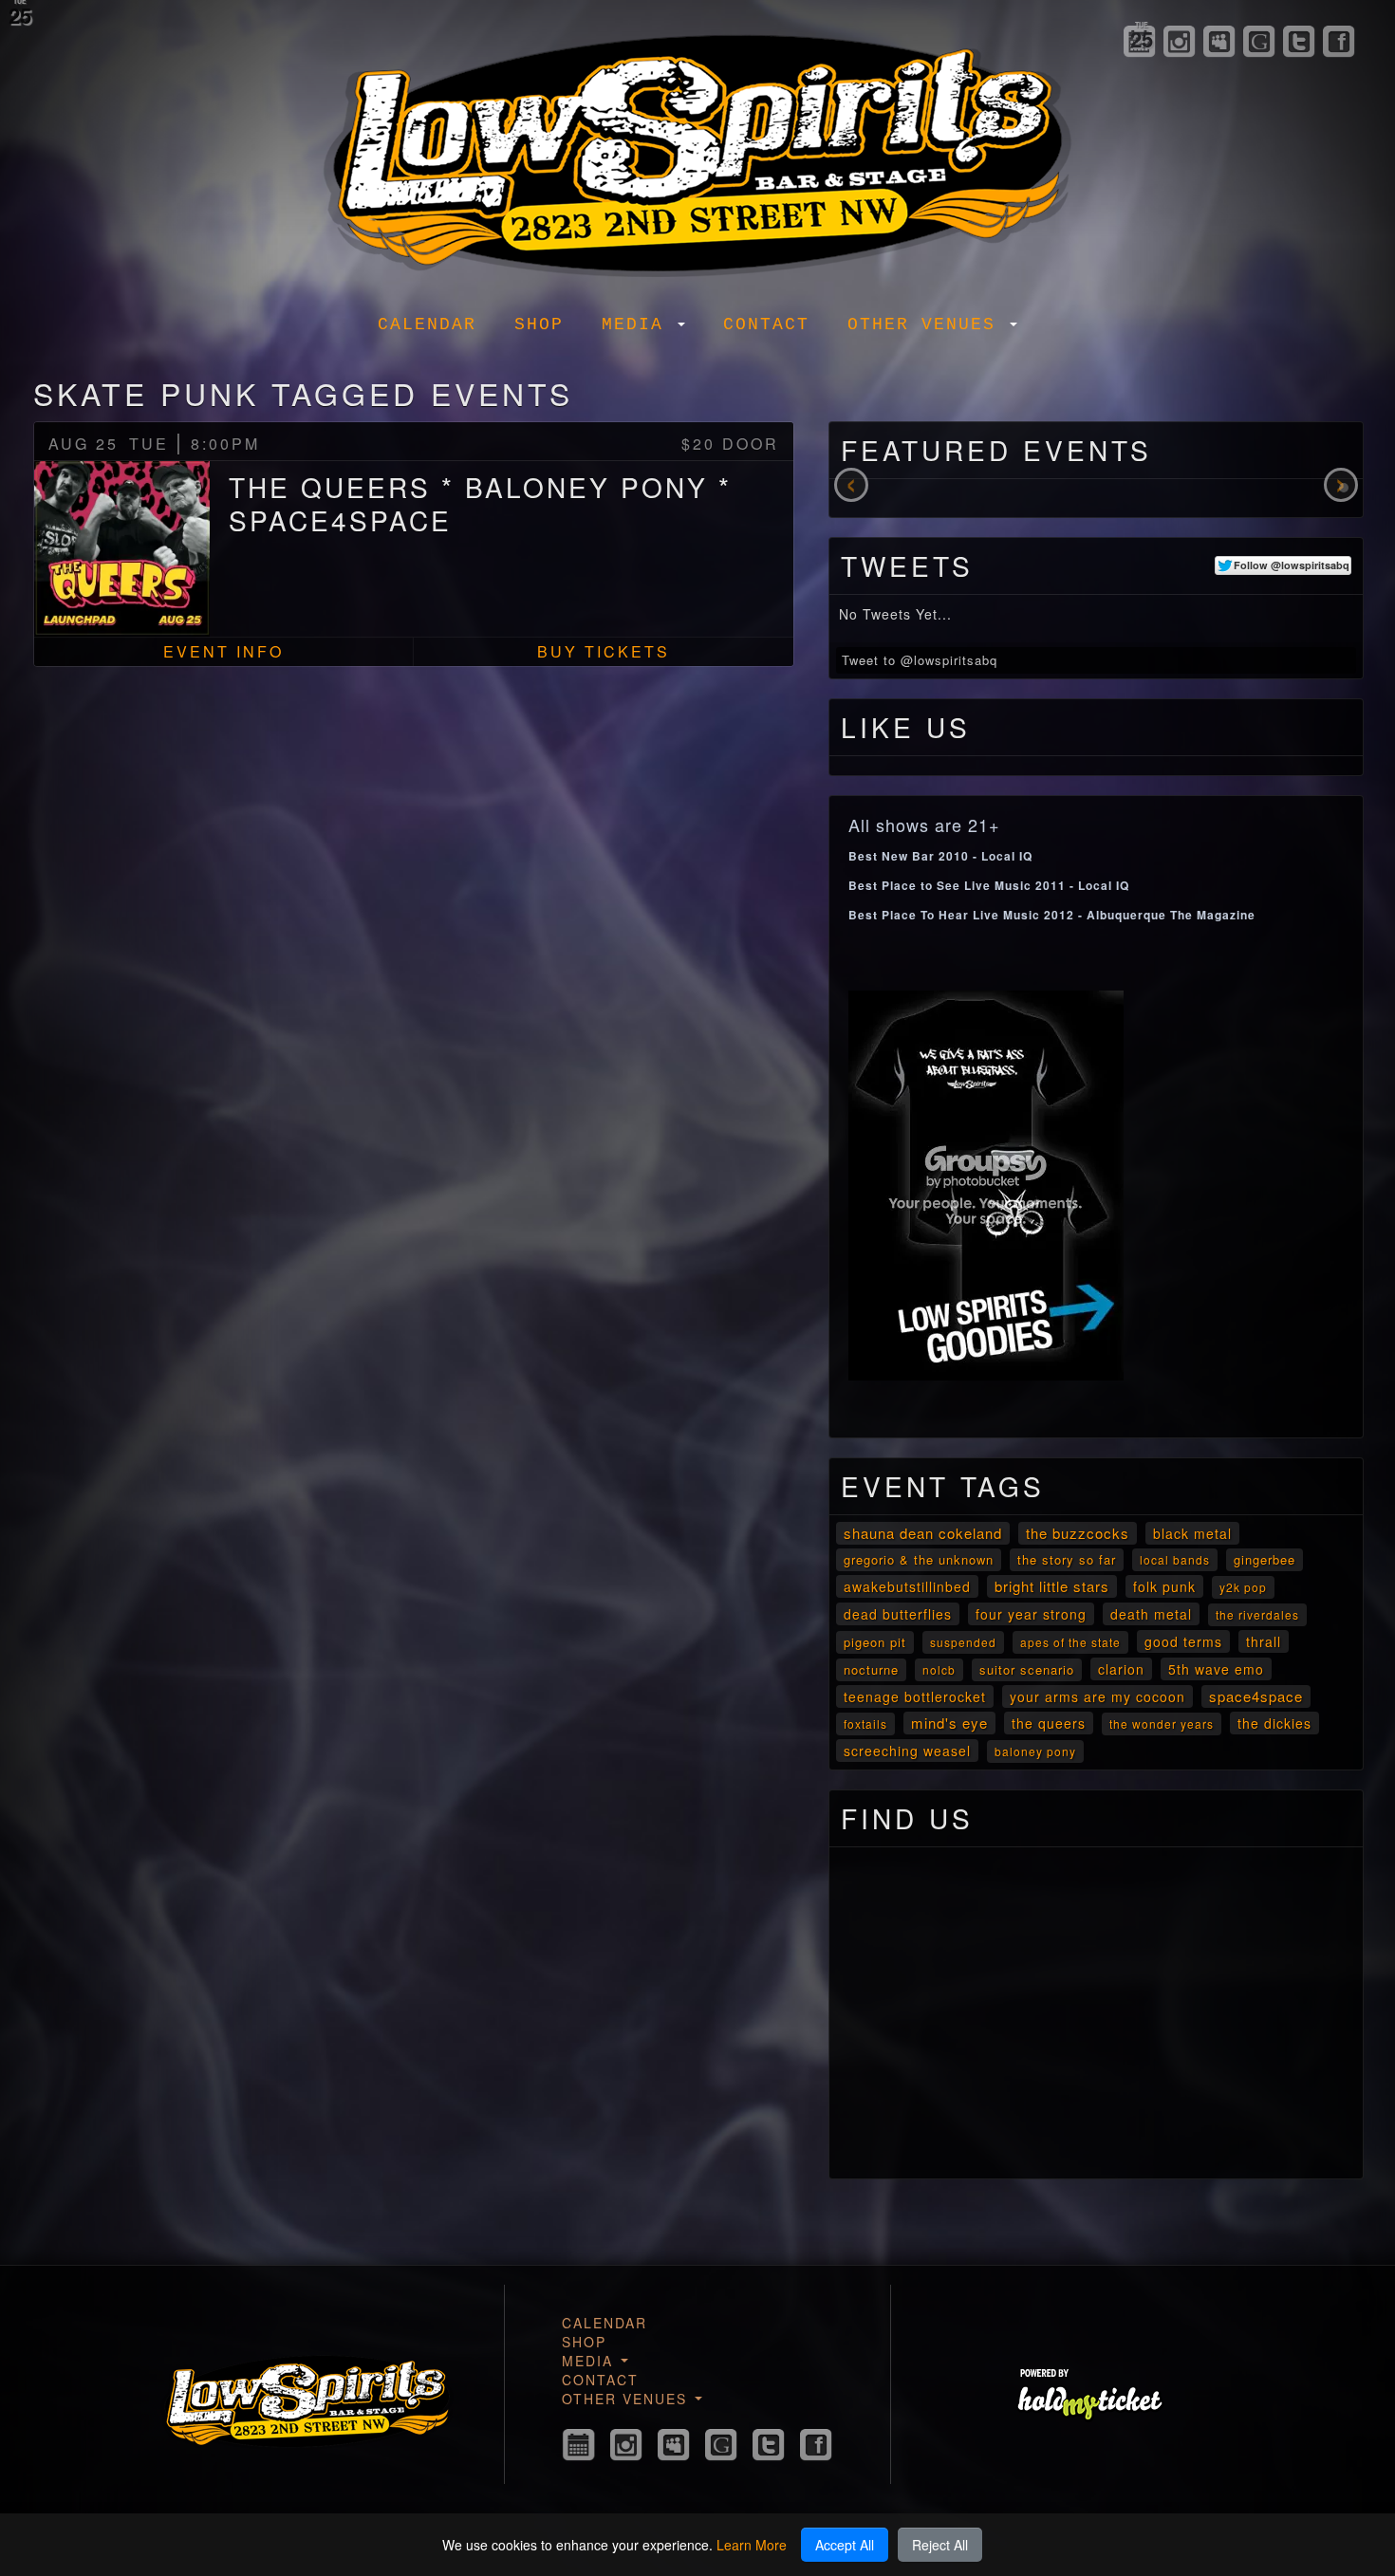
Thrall (1264, 1641)
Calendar (427, 324)
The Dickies (1274, 1723)
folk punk (1164, 1586)
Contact (766, 324)
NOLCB (939, 1669)
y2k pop (1243, 1587)
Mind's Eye (949, 1723)
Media (639, 324)
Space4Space (1256, 1696)
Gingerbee (1265, 1559)
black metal (1192, 1533)
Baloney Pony (1035, 1751)
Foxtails (865, 1724)
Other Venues (928, 324)
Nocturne (871, 1669)
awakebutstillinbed (907, 1586)
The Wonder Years (1162, 1724)
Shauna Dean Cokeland (923, 1533)
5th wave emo (1216, 1669)
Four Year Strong (1031, 1614)
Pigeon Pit (875, 1642)
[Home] (697, 149)
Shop (539, 324)
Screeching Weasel (907, 1751)
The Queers (1049, 1723)
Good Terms (1183, 1641)
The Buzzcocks (1078, 1533)
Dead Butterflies (898, 1614)
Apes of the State (1070, 1642)
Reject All (940, 2545)
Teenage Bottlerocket (915, 1696)
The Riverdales (1257, 1614)
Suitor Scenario (1027, 1669)
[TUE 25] (579, 2445)
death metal (1151, 1614)
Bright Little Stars (1052, 1586)
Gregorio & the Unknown (919, 1559)
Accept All (845, 2545)
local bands (1175, 1559)
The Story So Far (1067, 1559)
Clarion (1121, 1669)
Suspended (963, 1642)
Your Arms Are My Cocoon (1097, 1696)
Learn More (752, 2545)
